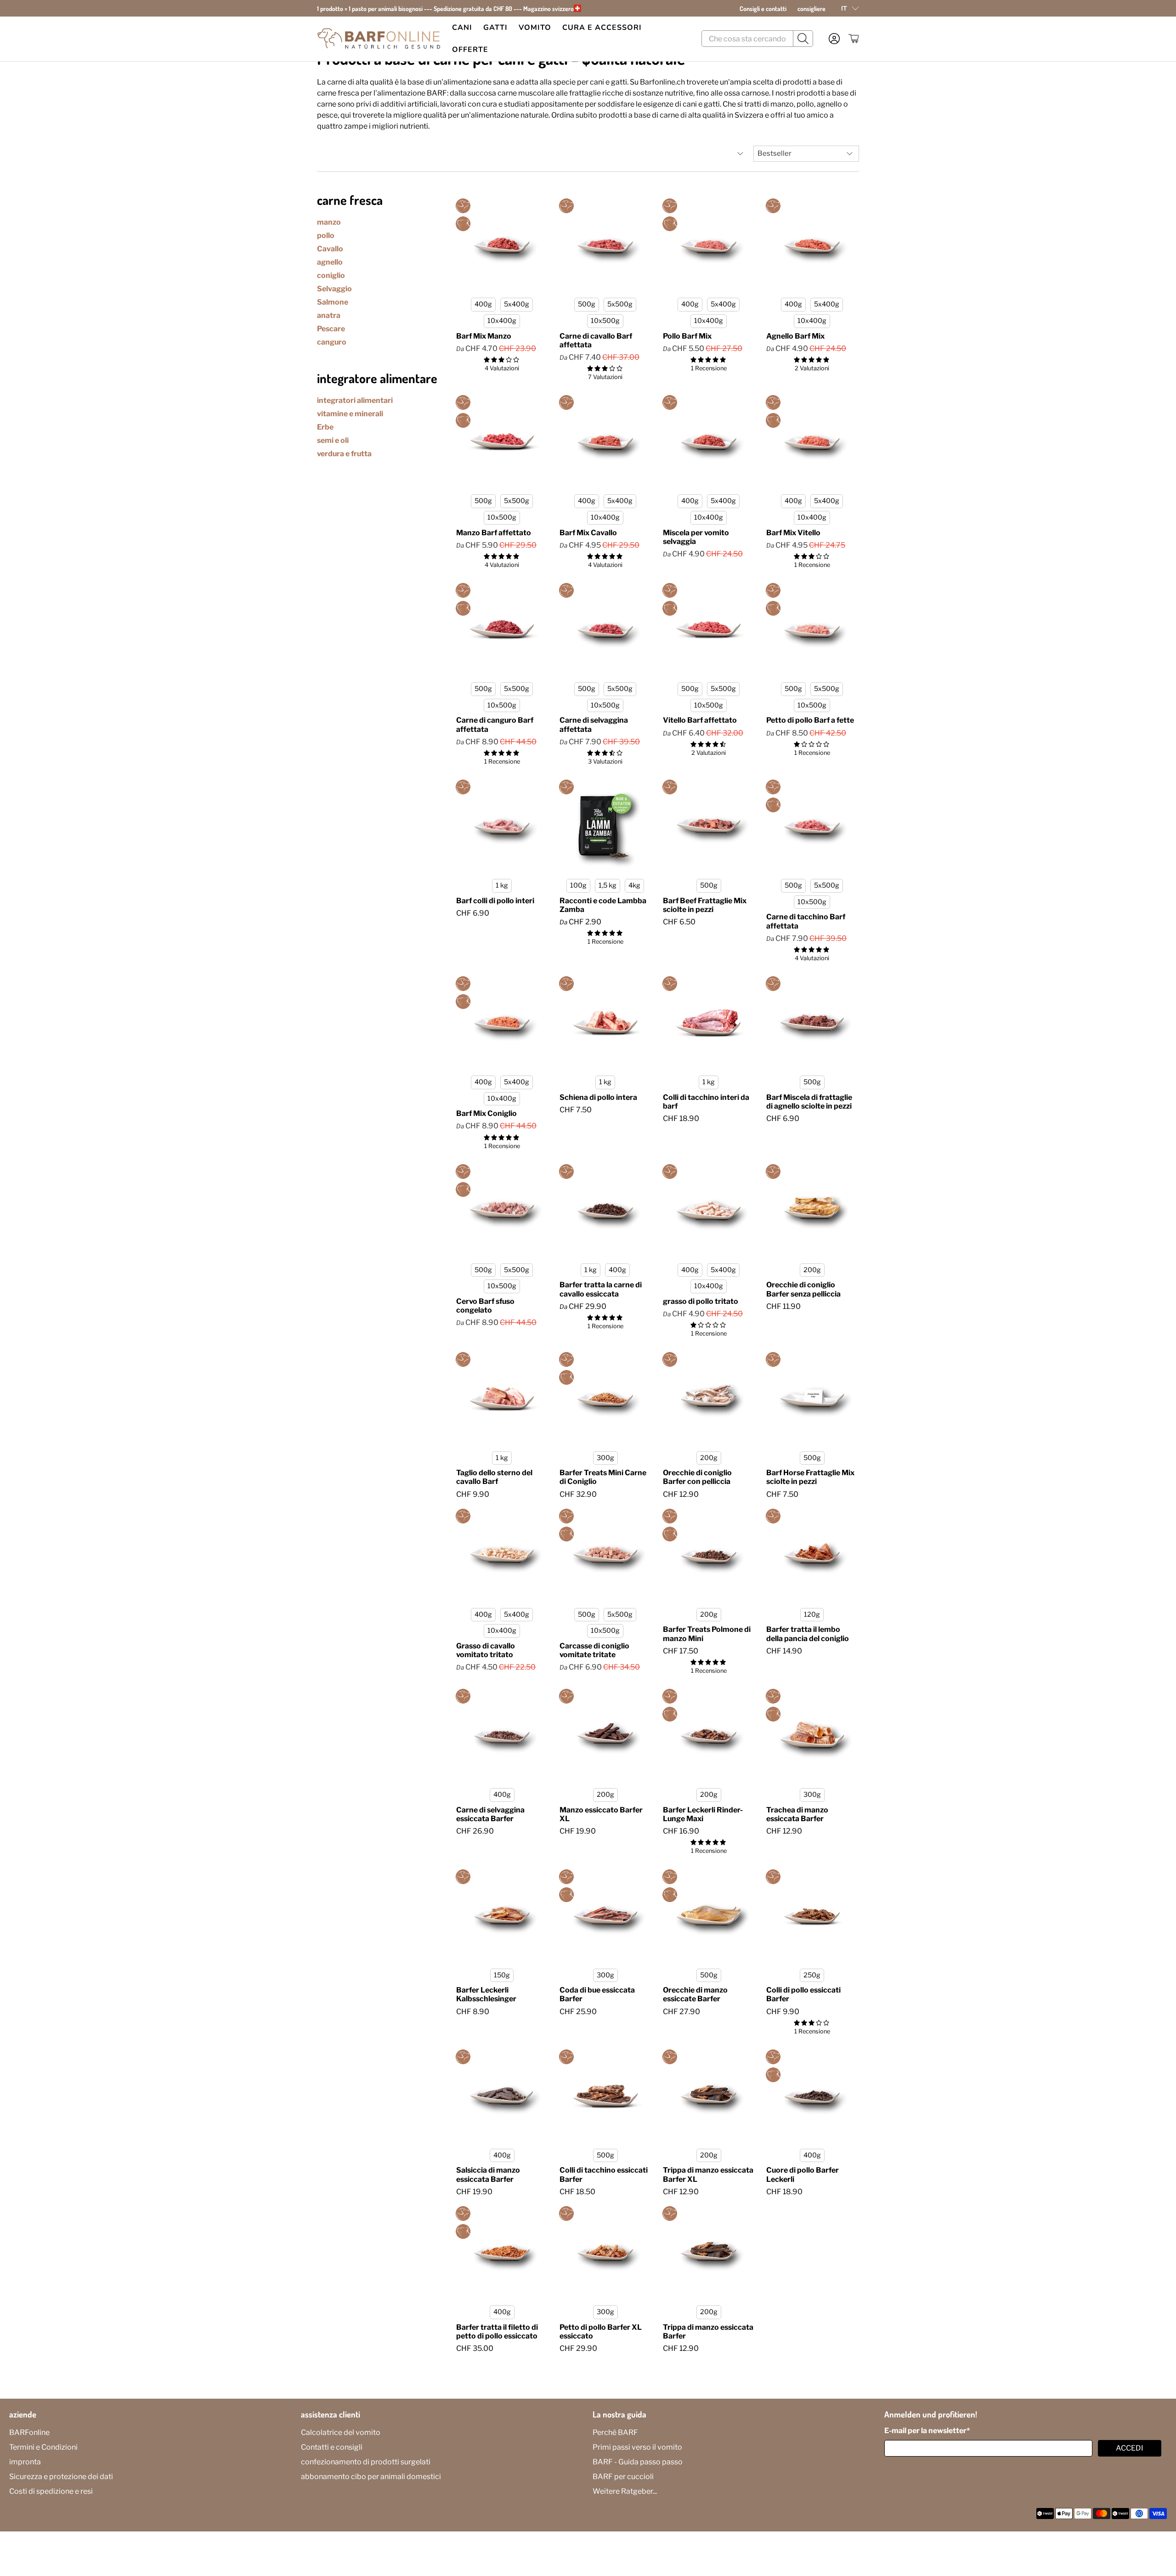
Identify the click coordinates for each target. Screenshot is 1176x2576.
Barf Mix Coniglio (486, 1113)
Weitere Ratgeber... (625, 2491)
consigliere (811, 8)
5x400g (517, 304)
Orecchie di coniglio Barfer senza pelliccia (803, 1289)
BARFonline (29, 2432)
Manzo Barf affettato (494, 533)
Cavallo (330, 249)
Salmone (333, 302)
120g (812, 1614)
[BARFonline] (379, 39)
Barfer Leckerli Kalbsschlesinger (486, 1994)
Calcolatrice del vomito (341, 2432)
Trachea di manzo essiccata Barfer (797, 1814)
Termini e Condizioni (43, 2447)
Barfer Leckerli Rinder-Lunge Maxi (703, 1814)
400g (483, 304)
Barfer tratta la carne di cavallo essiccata (601, 1289)
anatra (329, 315)
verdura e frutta (344, 454)
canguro (332, 342)
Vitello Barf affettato (700, 720)
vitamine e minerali (350, 414)
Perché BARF (615, 2432)
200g (812, 1270)
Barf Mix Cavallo (588, 533)
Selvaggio (334, 289)
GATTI (495, 28)
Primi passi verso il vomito (637, 2447)
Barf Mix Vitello (793, 533)
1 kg (502, 885)
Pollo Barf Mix (687, 336)
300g (605, 1458)
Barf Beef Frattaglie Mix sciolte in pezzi (705, 905)
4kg (634, 885)
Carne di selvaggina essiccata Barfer (490, 1814)
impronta (25, 2462)
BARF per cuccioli (623, 2477)
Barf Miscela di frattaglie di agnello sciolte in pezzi (809, 1102)
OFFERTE (470, 50)
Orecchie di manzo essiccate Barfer (695, 1994)
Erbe (325, 427)
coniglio (331, 275)
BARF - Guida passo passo (638, 2462)
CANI (462, 28)
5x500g (620, 304)
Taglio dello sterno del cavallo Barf (494, 1477)
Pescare (331, 329)
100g (578, 885)
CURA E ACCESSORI (602, 28)
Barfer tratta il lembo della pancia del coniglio (808, 1634)
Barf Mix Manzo (484, 336)
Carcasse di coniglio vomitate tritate (594, 1650)
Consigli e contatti (763, 8)
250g (812, 1975)
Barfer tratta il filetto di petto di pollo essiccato (497, 2332)
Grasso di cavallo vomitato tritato (486, 1650)
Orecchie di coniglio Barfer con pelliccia (697, 1477)
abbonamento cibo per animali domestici (371, 2477)
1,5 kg (608, 885)
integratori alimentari (355, 400)
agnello (330, 262)
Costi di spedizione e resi (51, 2491)
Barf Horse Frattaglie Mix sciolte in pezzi (810, 1477)
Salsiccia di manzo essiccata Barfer (488, 2174)
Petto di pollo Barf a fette (810, 720)
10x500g (605, 321)
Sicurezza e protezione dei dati (61, 2477)
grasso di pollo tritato (701, 1301)
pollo (326, 235)
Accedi (1130, 2448)
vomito (535, 28)
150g (502, 1975)
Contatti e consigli (332, 2447)
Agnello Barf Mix (795, 336)
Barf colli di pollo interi (495, 901)
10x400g (502, 321)
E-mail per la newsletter (927, 2431)
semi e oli (333, 440)
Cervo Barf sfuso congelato (485, 1306)
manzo (329, 222)
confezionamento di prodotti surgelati (366, 2462)
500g (587, 304)
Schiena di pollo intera (598, 1097)
